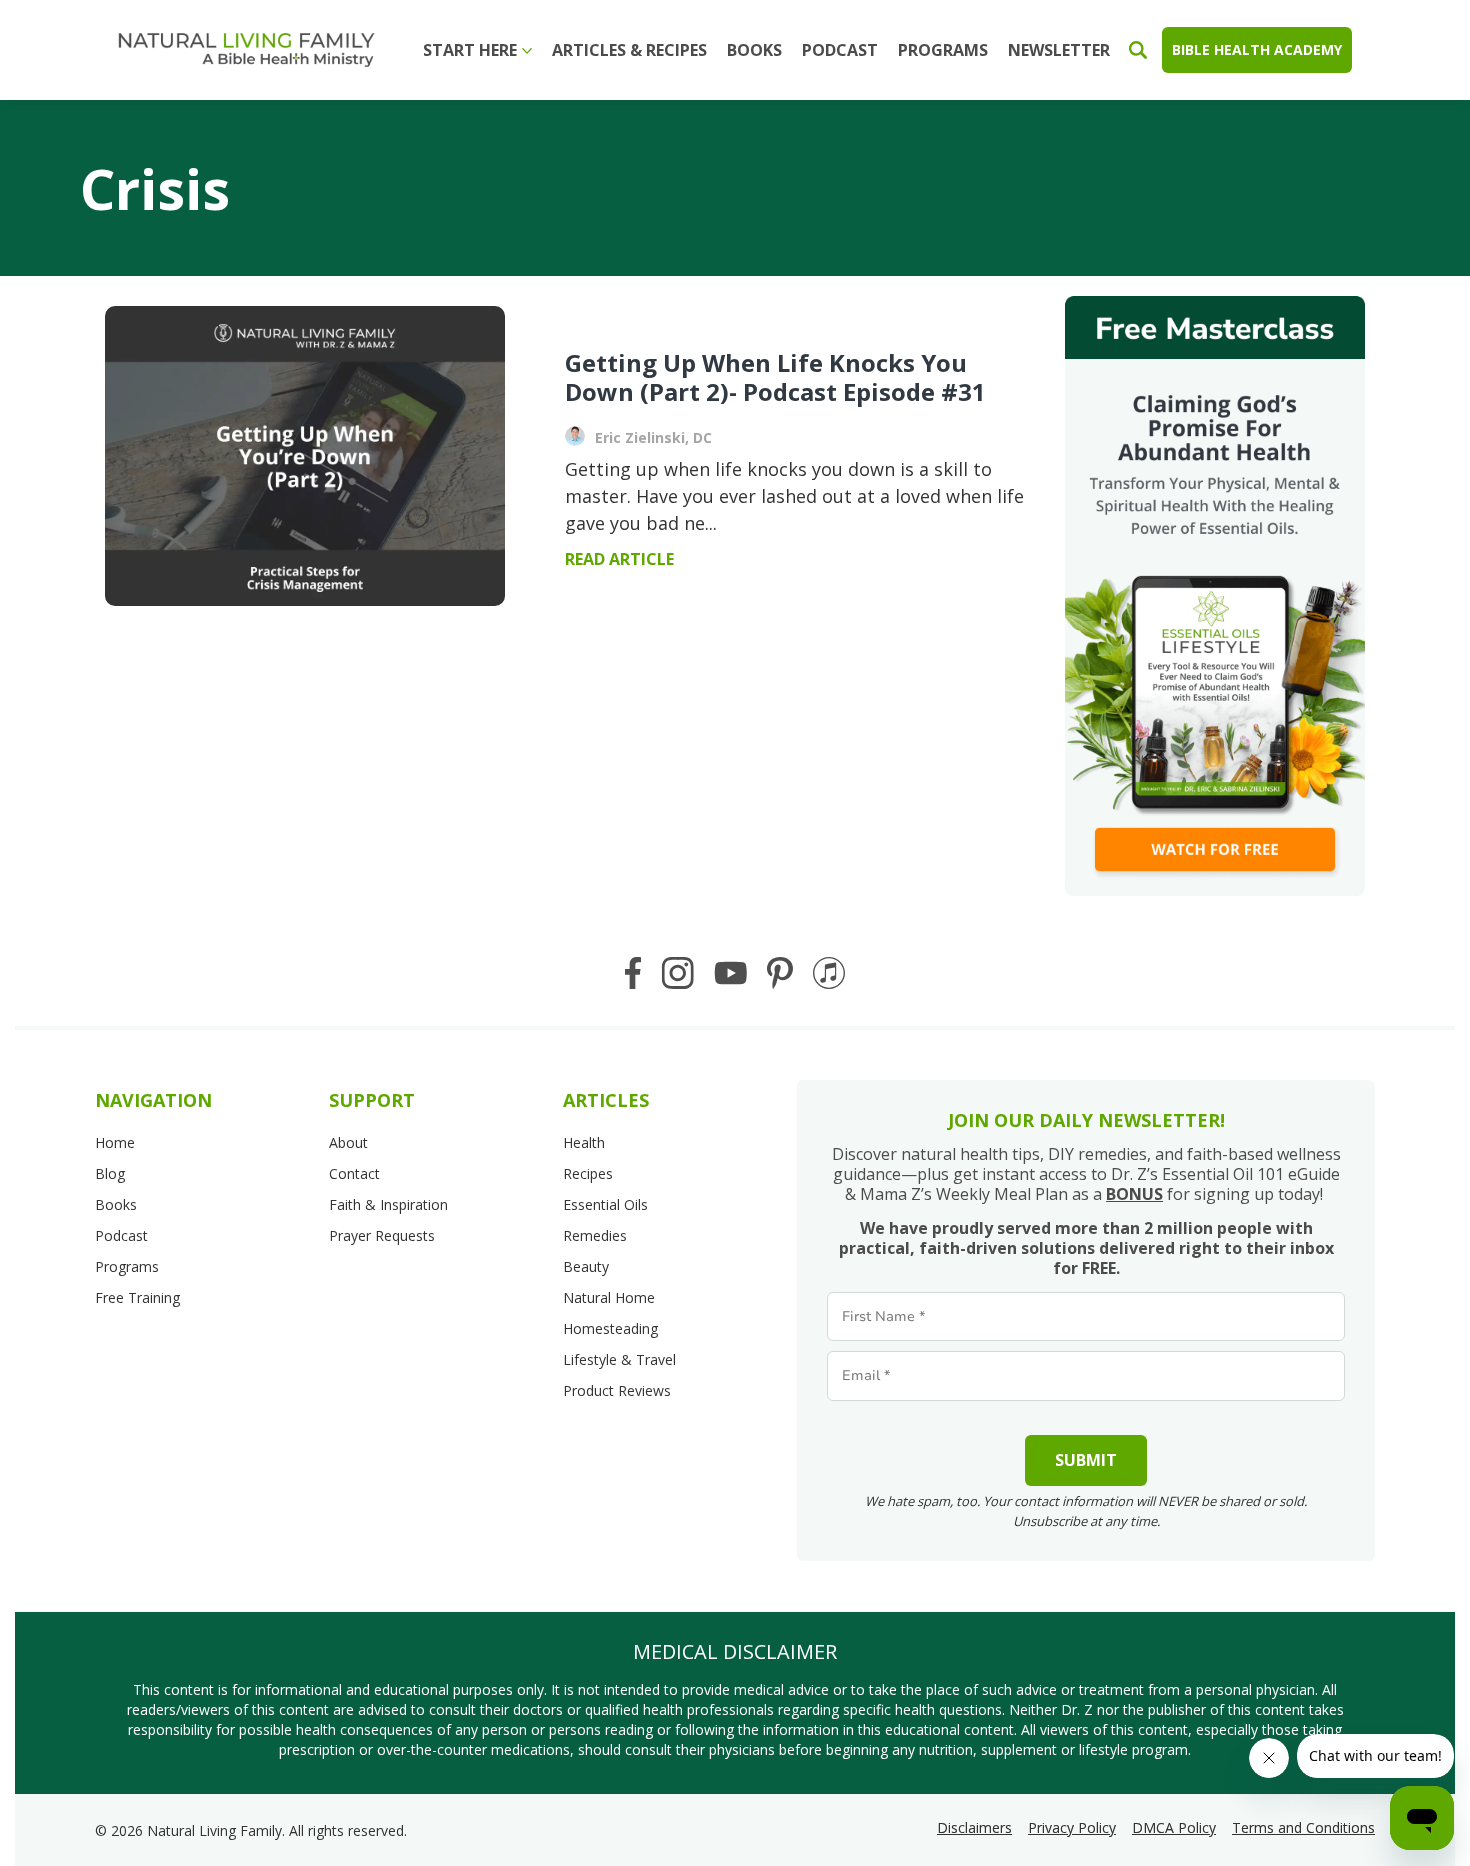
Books (754, 50)
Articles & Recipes (629, 50)
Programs (943, 50)
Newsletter (1059, 50)
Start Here (470, 50)
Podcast (840, 50)
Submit (1086, 1460)
